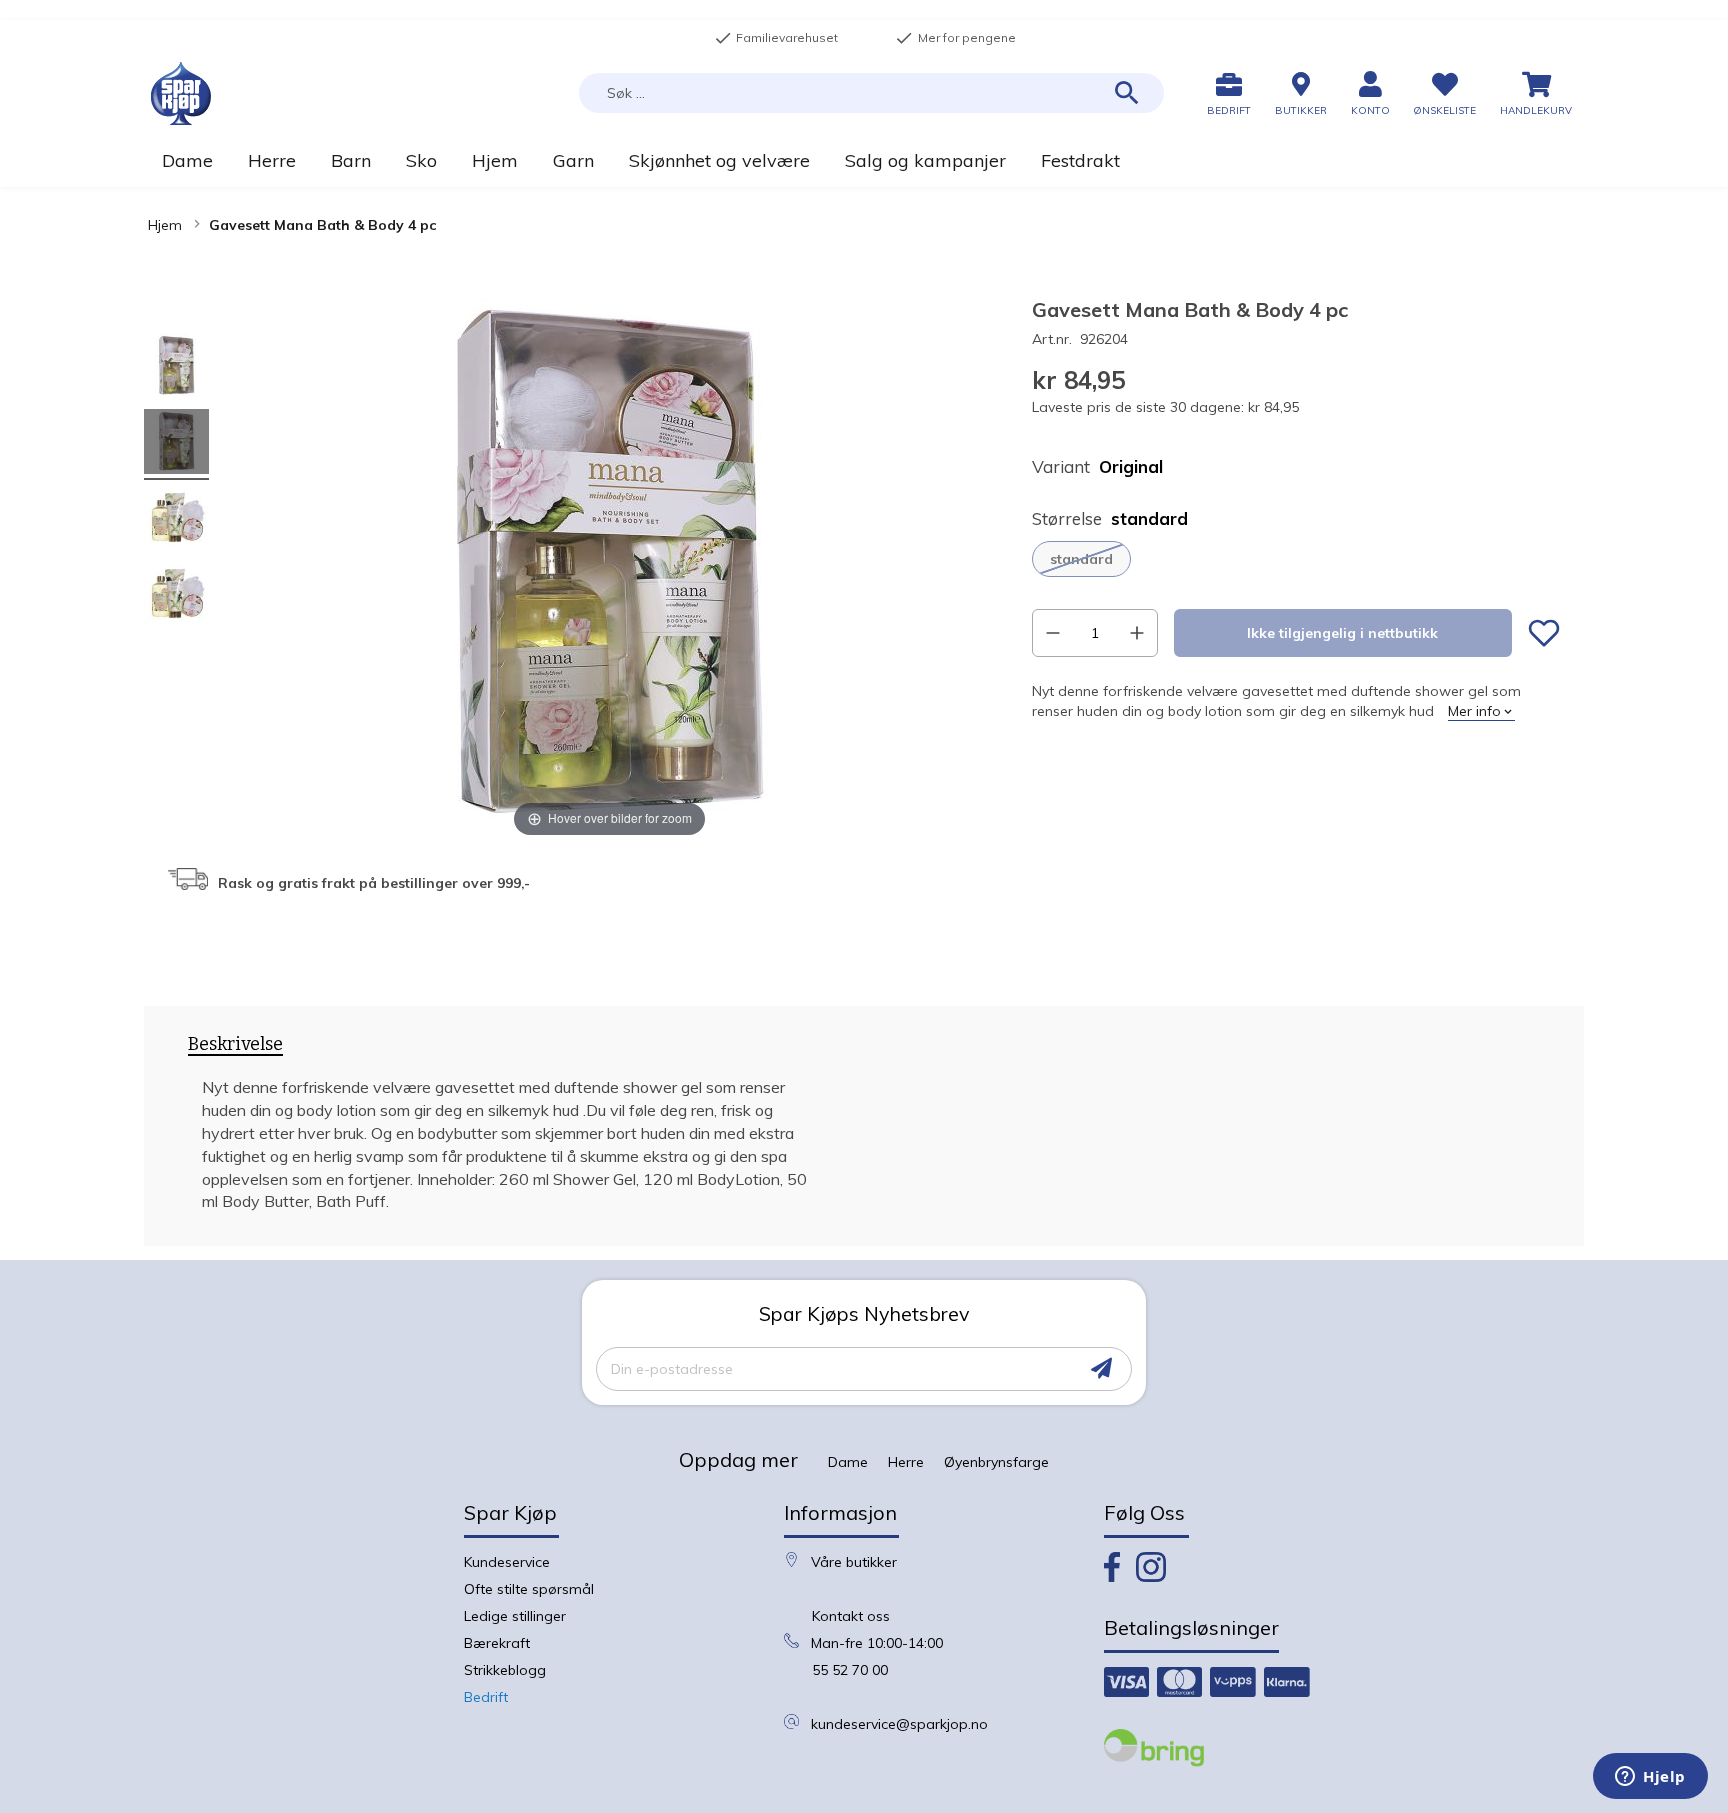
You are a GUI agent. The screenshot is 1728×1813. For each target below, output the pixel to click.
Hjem (165, 225)
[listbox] (1296, 559)
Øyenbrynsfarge (996, 1462)
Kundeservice (507, 1562)
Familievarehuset (776, 38)
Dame (848, 1462)
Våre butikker (854, 1562)
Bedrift (486, 1697)
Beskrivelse (235, 1044)
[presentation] (235, 1048)
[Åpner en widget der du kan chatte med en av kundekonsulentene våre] (1650, 1778)
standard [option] (1081, 559)
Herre (906, 1462)
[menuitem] (187, 160)
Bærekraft (497, 1643)
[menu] (864, 160)
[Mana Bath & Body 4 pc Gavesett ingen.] (176, 368)
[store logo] (181, 93)
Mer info (1474, 711)
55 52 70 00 (850, 1670)
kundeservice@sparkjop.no (899, 1724)
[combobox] (871, 93)
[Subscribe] (1101, 1368)
